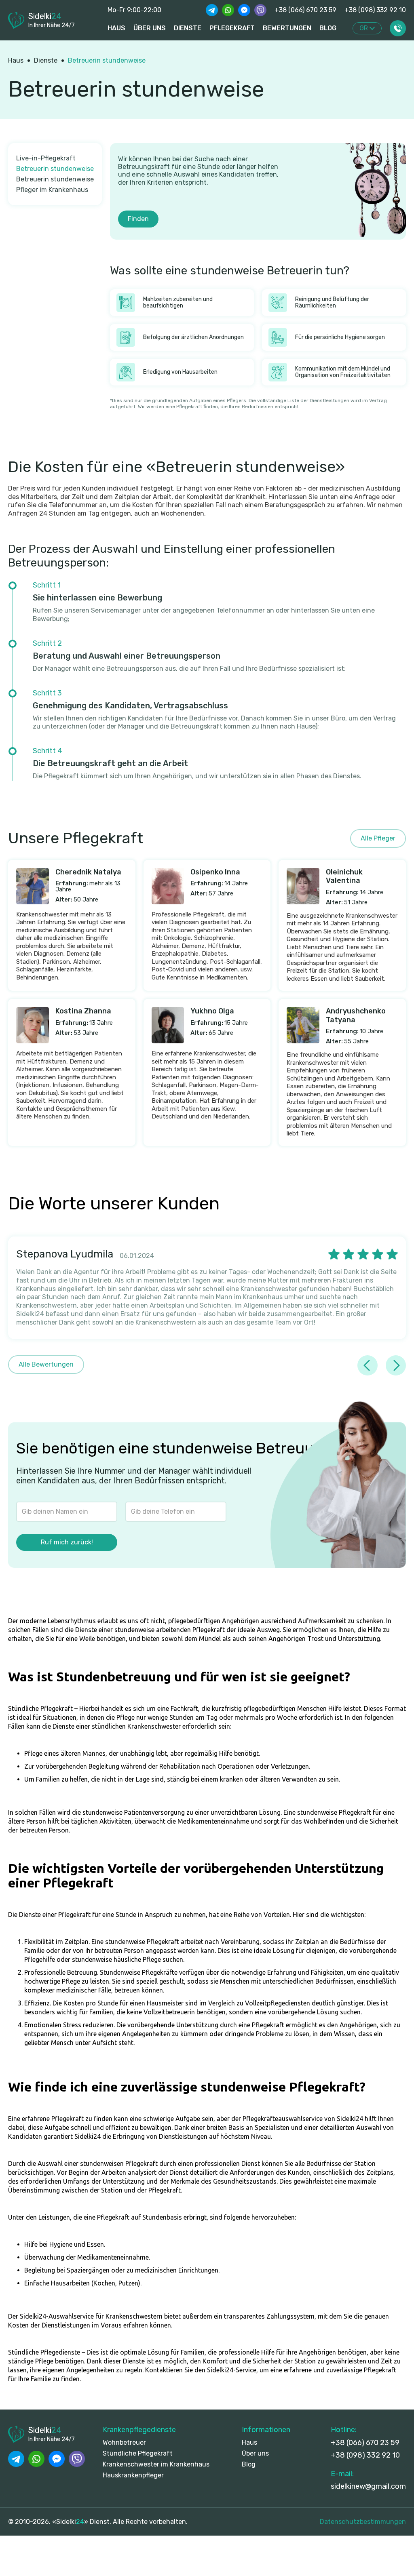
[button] (367, 28)
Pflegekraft (232, 28)
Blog (328, 28)
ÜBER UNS (150, 28)
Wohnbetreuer (124, 2442)
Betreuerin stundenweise (107, 60)
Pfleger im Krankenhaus (52, 190)
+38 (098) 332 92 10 (375, 10)
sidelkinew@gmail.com (368, 2486)
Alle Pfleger (378, 838)
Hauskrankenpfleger (133, 2475)
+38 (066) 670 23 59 (305, 10)
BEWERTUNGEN (287, 28)
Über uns (255, 2453)
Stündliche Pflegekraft (138, 2453)
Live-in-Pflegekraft (46, 158)
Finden (138, 219)
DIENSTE (188, 28)
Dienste (46, 60)
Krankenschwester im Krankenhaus (156, 2464)
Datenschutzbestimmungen (363, 2522)
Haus (116, 28)
